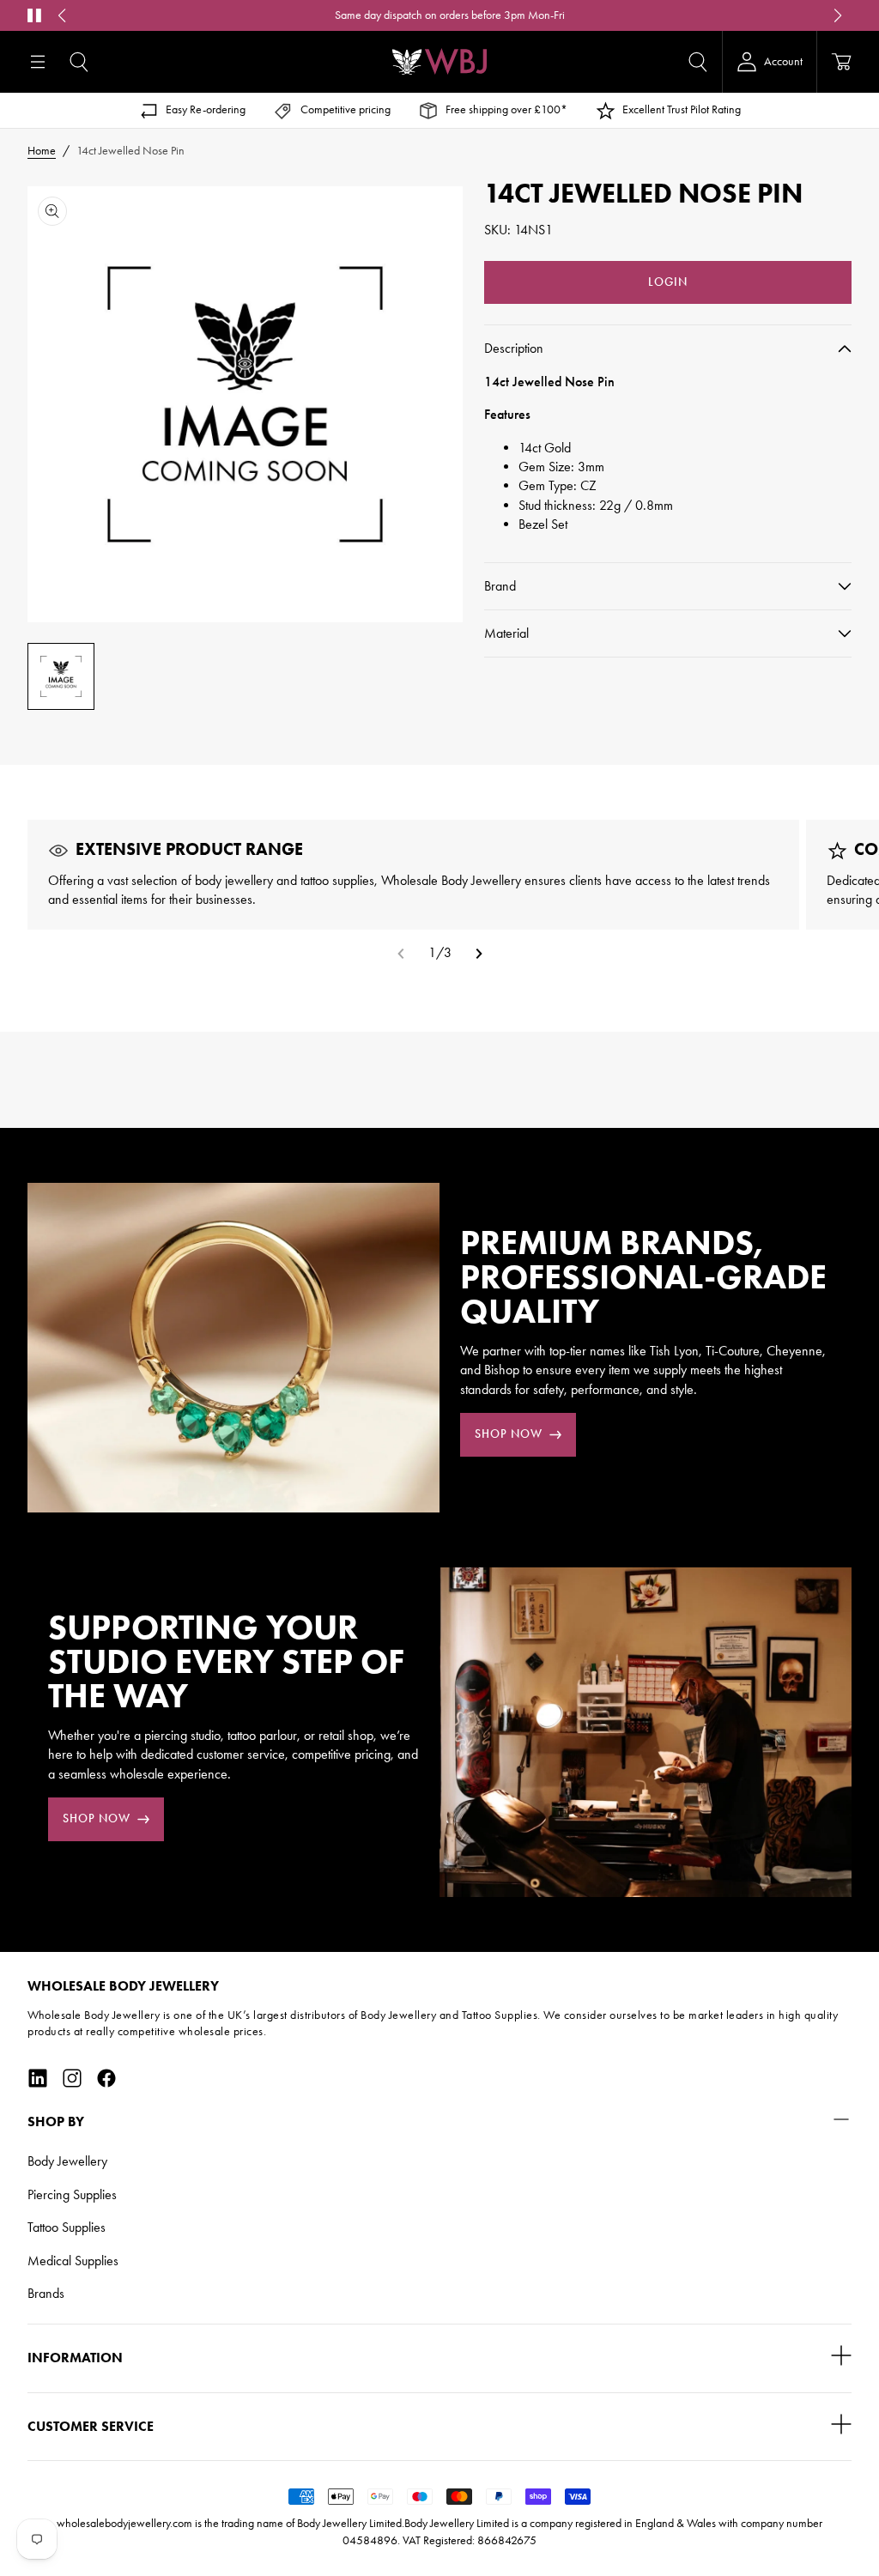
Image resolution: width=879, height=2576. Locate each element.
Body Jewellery (67, 2161)
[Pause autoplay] (34, 15)
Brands (46, 2293)
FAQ (623, 15)
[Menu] (38, 62)
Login (668, 282)
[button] (79, 62)
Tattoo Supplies (67, 2227)
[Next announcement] (838, 15)
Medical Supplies (73, 2261)
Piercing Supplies (72, 2194)
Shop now (509, 1434)
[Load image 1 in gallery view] (61, 676)
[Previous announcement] (62, 15)
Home (42, 151)
